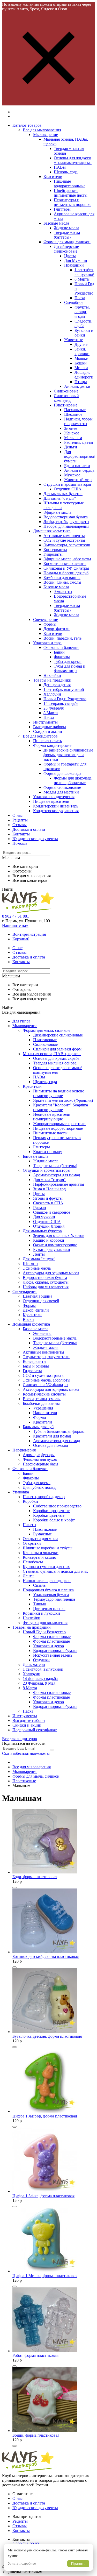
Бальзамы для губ (38, 1427)
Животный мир (78, 480)
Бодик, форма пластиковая (36, 2435)
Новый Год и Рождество (65, 699)
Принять (78, 2564)
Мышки (81, 358)
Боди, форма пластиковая (35, 1877)
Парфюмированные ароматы (59, 1184)
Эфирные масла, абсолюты (67, 559)
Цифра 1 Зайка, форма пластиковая (43, 2196)
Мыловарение (46, 135)
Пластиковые (66, 405)
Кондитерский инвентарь (56, 806)
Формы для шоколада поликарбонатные (73, 780)
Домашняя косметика (52, 531)
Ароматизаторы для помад (57, 1175)
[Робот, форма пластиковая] (45, 2351)
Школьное (73, 414)
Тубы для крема (68, 661)
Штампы (31, 1264)
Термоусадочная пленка (54, 1599)
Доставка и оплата (29, 829)
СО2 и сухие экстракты (64, 540)
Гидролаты (53, 554)
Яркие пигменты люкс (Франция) (63, 1100)
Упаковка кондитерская (54, 797)
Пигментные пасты (50, 1133)
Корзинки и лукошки (41, 1613)
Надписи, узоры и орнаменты (78, 421)
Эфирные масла (57, 512)
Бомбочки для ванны (62, 578)
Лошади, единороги (84, 375)
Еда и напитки (77, 466)
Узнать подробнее (22, 2563)
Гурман (40, 1208)
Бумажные (42, 1534)
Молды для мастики (61, 792)
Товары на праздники (52, 680)
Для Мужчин (76, 260)
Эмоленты (63, 592)
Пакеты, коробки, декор (44, 1497)
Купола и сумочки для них (46, 1567)
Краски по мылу (48, 1152)
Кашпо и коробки (49, 1240)
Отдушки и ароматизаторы (67, 484)
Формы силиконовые (62, 787)
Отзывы (20, 825)
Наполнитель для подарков (47, 1581)
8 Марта (82, 279)
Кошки (81, 363)
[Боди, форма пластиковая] (45, 1872)
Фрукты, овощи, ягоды (82, 312)
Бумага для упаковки (52, 1250)
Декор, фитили (57, 629)
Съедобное (74, 302)
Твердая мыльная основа (55, 1063)
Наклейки (52, 675)
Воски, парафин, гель (62, 638)
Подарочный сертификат (35, 1730)
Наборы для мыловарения (66, 526)
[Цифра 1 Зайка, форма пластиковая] (45, 2191)
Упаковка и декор (48, 1646)
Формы (50, 624)
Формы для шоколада (62, 773)
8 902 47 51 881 (16, 916)
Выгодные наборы (50, 727)
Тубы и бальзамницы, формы (59, 1431)
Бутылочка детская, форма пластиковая (47, 2036)
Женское (72, 433)
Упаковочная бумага (51, 1595)
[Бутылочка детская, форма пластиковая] (45, 2032)
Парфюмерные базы (40, 1464)
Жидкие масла (66, 228)
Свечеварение (46, 620)
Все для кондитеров (40, 736)
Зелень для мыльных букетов (59, 1236)
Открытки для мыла (40, 1539)
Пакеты (29, 1525)
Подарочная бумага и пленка (48, 1590)
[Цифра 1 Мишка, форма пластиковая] (45, 2271)
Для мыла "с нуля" (60, 498)
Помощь (20, 843)
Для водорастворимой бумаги (80, 456)
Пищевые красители (51, 801)
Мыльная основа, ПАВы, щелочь (52, 1054)
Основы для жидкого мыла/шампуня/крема (73, 160)
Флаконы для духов (40, 1459)
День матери (34, 1665)
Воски (28, 1319)
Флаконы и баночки (61, 647)
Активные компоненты (64, 536)
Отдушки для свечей (41, 1301)
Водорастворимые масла (55, 1338)
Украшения (43, 1408)
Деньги (71, 447)
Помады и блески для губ (66, 573)
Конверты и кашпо (39, 1557)
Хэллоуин (52, 694)
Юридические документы (35, 839)
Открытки (32, 1543)
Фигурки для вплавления (45, 1623)
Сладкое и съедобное (52, 1212)
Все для (20, 1739)
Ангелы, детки (77, 386)
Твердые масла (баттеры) (67, 235)
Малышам (73, 438)
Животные (74, 340)
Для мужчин (44, 1217)
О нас (17, 815)
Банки (59, 652)
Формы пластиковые (51, 1641)
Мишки (81, 368)
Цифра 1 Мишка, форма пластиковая (45, 2276)
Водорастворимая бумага (66, 517)
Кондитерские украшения (56, 811)
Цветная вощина (38, 1296)
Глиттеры (62, 209)
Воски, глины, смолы (62, 582)
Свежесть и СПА (48, 1203)
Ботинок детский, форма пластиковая (46, 1956)
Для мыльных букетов (63, 494)
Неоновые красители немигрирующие (52, 1117)
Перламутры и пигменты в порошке (73, 202)
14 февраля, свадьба (61, 703)
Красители (53, 177)
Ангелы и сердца (79, 470)
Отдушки (41, 1660)
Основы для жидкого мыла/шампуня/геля (57, 1070)
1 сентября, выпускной (84, 272)
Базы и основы (36, 1366)
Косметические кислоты (65, 564)
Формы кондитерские (52, 745)
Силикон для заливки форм (57, 1049)
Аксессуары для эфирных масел (51, 1273)
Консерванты (55, 550)
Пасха (80, 298)
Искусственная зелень (53, 1655)
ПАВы (60, 167)
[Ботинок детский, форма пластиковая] (45, 1952)
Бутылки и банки (84, 333)
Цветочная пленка (49, 1609)
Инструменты (45, 722)
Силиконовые (66, 391)
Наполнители (45, 1413)
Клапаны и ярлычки (41, 1553)
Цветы (70, 256)
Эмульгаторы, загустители (67, 545)
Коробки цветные (49, 1515)
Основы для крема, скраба (56, 1058)
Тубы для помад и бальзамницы (70, 668)
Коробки (30, 1501)
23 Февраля (54, 708)
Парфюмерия (24, 1450)
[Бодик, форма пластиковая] (45, 2431)
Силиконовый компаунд (66, 398)
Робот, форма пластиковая (35, 2355)
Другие (81, 344)
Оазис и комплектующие (55, 1245)
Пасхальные (75, 410)
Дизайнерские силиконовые (66, 249)
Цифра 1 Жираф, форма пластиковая (45, 2116)
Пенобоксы (33, 1562)
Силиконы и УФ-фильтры (66, 568)
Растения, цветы (79, 442)
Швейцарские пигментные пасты (71, 193)
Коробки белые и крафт (54, 1520)
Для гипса (21, 1021)
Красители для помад (52, 1436)
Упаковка (21, 1492)
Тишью (40, 1604)
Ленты (39, 1254)
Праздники (74, 265)
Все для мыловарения (42, 130)
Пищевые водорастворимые (70, 184)
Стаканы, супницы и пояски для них (55, 1571)
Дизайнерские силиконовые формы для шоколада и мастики (68, 755)
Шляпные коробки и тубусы (48, 1548)
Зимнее (71, 428)
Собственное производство (57, 1506)
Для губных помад (39, 1487)
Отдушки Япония (49, 1226)
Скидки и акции (48, 731)
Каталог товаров (27, 125)
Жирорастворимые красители (59, 1124)
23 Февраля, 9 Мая (39, 1683)
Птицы (81, 382)
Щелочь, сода (66, 172)
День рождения (57, 685)
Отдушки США (68, 489)
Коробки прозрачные (52, 1511)
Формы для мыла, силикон (67, 242)
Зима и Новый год (49, 1189)
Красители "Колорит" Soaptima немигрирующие (61, 1107)
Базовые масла (56, 223)
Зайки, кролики (82, 351)
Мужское (72, 475)
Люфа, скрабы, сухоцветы (66, 522)
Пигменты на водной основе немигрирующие (59, 1093)
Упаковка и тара (47, 643)
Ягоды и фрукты (48, 1198)
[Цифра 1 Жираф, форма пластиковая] (44, 2111)
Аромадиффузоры (39, 1455)
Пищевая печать (47, 741)
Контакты (21, 834)
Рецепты (20, 820)
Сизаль (39, 1585)
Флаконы (62, 657)
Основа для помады (51, 1445)
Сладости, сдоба (83, 323)
